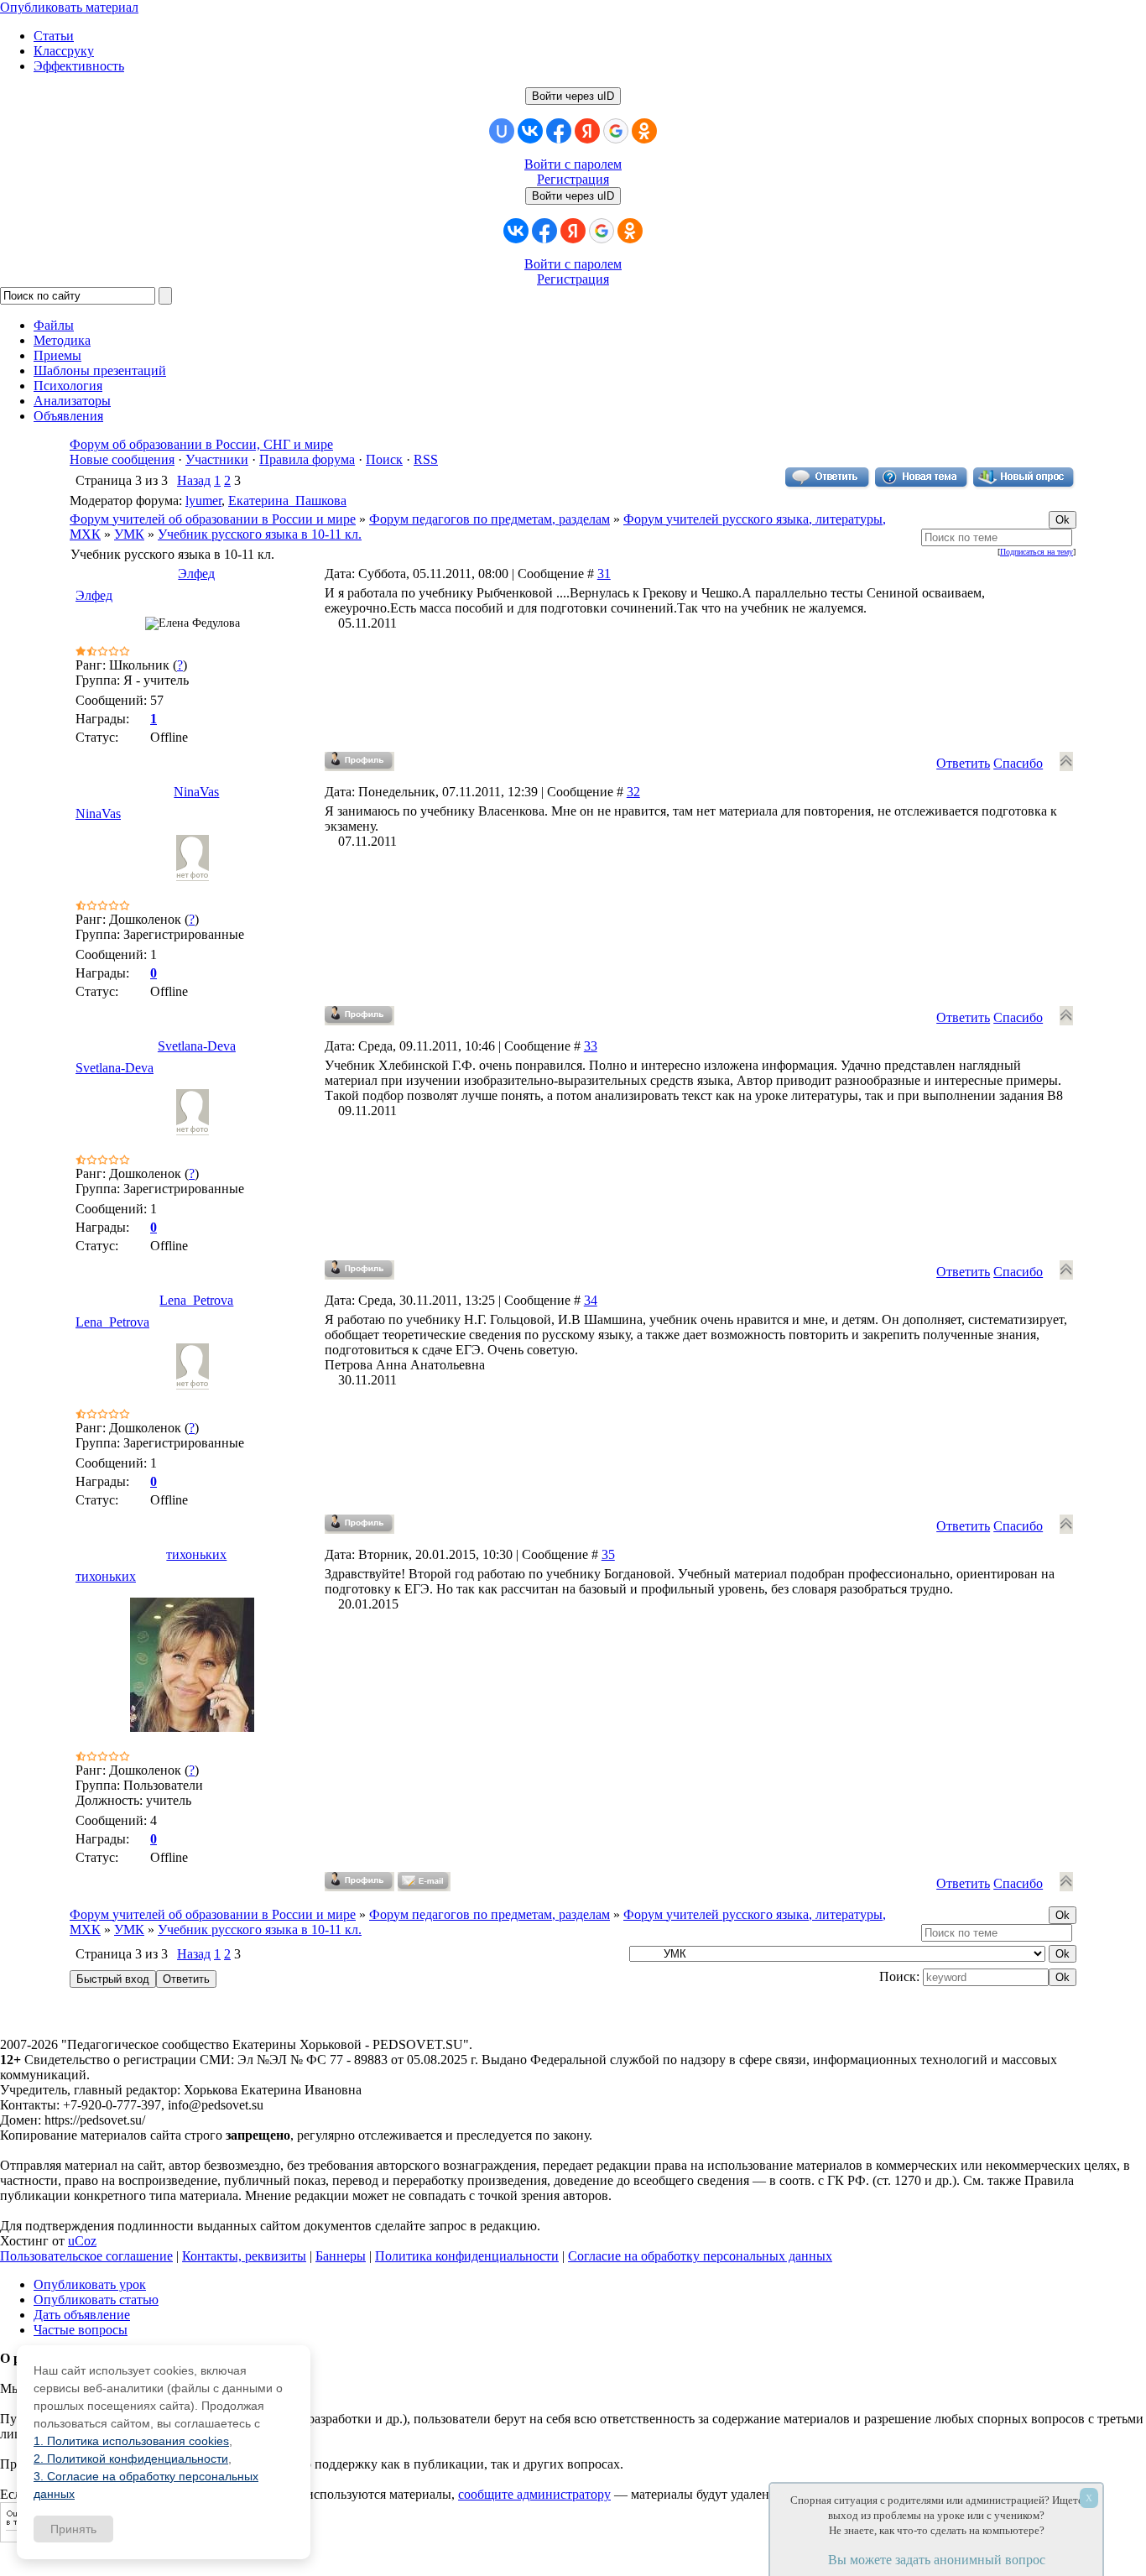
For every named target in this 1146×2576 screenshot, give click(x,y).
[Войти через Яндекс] (587, 131)
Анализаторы (72, 401)
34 (591, 1300)
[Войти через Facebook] (559, 131)
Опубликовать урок (90, 2284)
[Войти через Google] (616, 131)
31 (604, 574)
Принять (73, 2529)
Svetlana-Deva (197, 1046)
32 (633, 792)
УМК (129, 534)
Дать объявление (82, 2315)
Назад (194, 480)
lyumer (203, 501)
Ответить (963, 763)
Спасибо (1018, 763)
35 (608, 1554)
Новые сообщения (122, 459)
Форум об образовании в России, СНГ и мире (201, 444)
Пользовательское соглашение (86, 2256)
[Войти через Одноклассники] (644, 131)
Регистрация (573, 179)
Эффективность (79, 66)
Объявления (68, 416)
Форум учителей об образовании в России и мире (213, 519)
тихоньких (196, 1554)
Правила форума (307, 459)
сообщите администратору (534, 2494)
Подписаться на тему (1037, 552)
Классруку (64, 51)
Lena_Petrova (196, 1300)
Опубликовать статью (96, 2300)
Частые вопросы (81, 2330)
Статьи (54, 36)
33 (591, 1046)
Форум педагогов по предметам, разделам (490, 519)
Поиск (384, 459)
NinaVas (196, 792)
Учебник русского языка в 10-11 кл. (260, 534)
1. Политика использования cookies (131, 2441)
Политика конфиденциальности (467, 2256)
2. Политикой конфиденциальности (131, 2459)
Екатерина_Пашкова (287, 501)
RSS (426, 459)
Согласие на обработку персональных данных (700, 2256)
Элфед (196, 574)
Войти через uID (573, 96)
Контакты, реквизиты (244, 2256)
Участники (217, 459)
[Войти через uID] (502, 131)
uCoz (82, 2241)
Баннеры (341, 2256)
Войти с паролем (573, 164)
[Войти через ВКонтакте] (530, 131)
